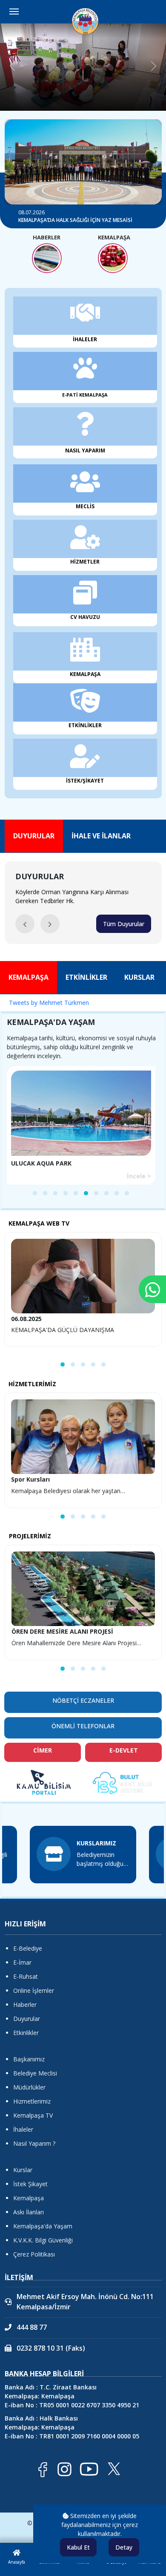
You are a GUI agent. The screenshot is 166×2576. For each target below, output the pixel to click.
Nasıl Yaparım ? (34, 2143)
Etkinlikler (26, 2033)
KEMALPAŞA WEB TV (39, 1223)
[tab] (34, 836)
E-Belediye (28, 1948)
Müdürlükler (29, 2087)
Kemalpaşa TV (33, 2115)
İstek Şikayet (30, 2184)
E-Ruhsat (26, 1976)
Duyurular (27, 2019)
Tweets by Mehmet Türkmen (49, 1003)
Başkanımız (29, 2059)
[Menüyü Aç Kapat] (14, 12)
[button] (25, 924)
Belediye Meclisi (35, 2073)
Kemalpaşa (29, 2198)
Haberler (25, 2005)
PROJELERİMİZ (30, 1536)
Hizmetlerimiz (32, 2101)
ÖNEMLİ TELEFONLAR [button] (83, 1726)
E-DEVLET (124, 1750)
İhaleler (23, 2129)
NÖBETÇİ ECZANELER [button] (83, 1700)
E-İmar (22, 1962)
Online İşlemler (34, 1990)
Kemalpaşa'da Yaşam (43, 2226)
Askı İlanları (29, 2212)
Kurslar (23, 2170)
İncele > (139, 1176)
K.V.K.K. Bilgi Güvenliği (43, 2240)
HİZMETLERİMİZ (32, 1384)
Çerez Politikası (34, 2254)
